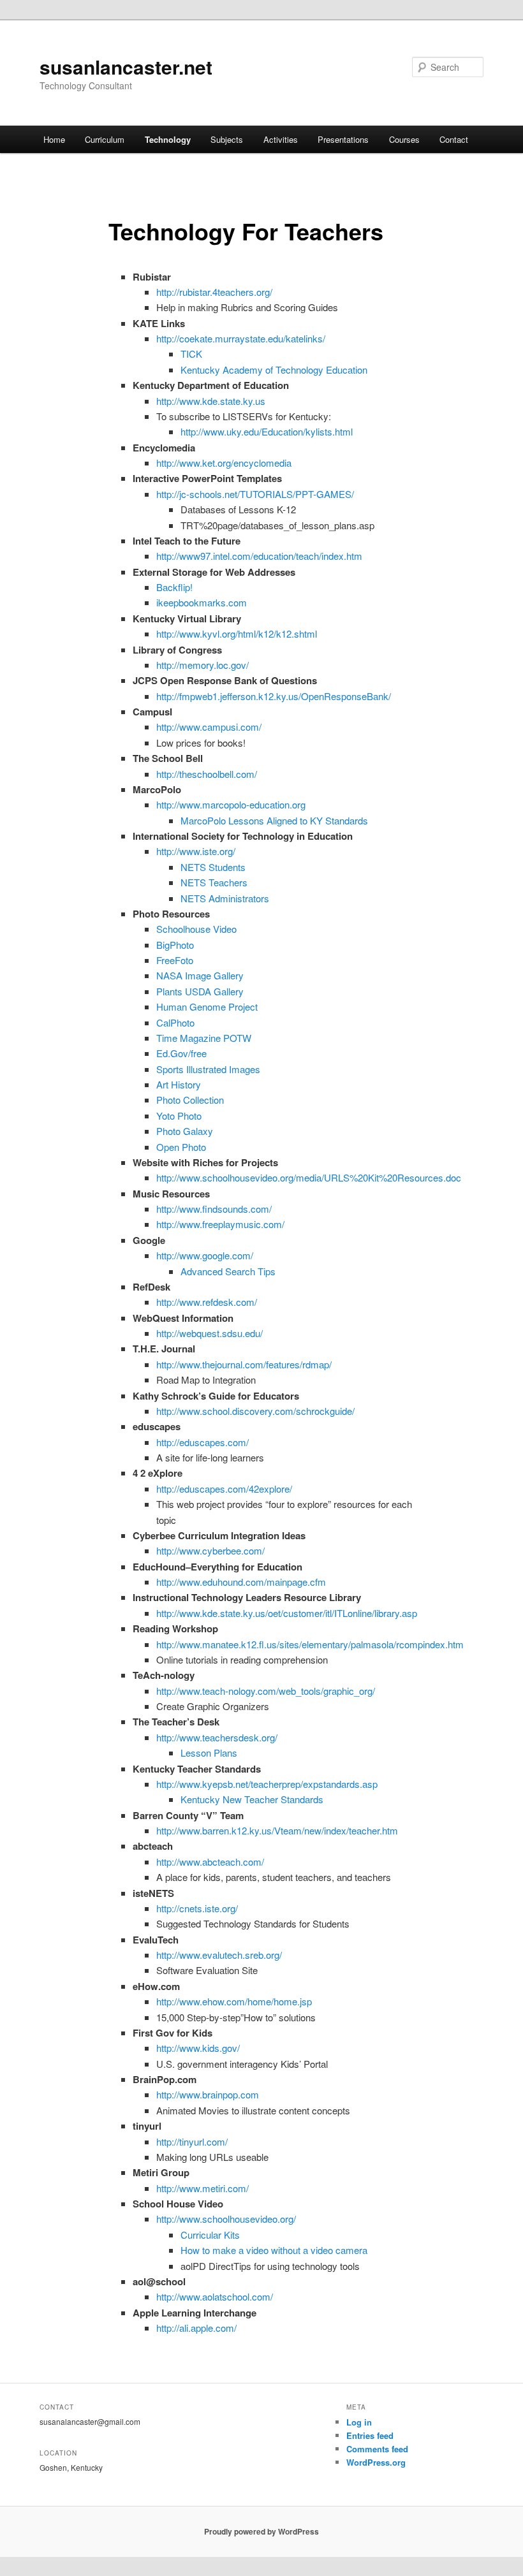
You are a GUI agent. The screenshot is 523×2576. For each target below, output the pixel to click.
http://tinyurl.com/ (192, 2141)
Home (54, 139)
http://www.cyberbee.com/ (210, 1550)
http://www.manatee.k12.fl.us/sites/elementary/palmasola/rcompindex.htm (310, 1644)
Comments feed (377, 2449)
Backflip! (174, 587)
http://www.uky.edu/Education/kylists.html (267, 431)
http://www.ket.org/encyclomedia (224, 463)
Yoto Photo (179, 1116)
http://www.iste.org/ (196, 851)
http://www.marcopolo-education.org (231, 804)
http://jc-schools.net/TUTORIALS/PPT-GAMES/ (255, 494)
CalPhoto (175, 1022)
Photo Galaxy (185, 1131)
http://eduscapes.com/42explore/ (224, 1489)
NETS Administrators (225, 898)
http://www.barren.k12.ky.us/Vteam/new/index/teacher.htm (277, 1830)
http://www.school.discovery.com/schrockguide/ (255, 1411)
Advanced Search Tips (228, 1271)
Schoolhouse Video (196, 929)
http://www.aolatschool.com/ (215, 2296)
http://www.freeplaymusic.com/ (220, 1224)
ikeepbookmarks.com (202, 602)
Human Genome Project (207, 1006)
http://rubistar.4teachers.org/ (214, 292)
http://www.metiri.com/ (203, 2188)
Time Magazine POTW (204, 1038)
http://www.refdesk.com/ (207, 1302)
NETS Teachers (214, 882)
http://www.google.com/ (205, 1255)
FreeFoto (175, 960)
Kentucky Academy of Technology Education (274, 370)
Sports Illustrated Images (208, 1069)
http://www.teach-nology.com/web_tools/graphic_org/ (266, 1691)
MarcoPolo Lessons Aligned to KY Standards (274, 820)
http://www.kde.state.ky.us (211, 401)
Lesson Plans (209, 1753)
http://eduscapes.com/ (203, 1442)
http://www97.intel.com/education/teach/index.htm (259, 556)
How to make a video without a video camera (274, 2250)
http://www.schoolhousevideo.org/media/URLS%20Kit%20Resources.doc (309, 1177)
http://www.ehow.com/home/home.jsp (234, 2001)
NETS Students (213, 867)
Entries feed (370, 2435)
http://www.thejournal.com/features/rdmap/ (244, 1364)
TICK (191, 354)
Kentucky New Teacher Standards (252, 1799)
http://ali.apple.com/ (196, 2328)
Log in (359, 2422)
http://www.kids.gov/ (198, 2048)
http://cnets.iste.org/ (197, 1908)
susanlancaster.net (126, 67)
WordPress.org (376, 2462)
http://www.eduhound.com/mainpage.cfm (241, 1582)
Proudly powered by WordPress (261, 2531)
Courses (404, 139)
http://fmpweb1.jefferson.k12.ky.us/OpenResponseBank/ (274, 696)
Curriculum (105, 139)
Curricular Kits (210, 2235)
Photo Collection (190, 1100)
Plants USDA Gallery (200, 991)
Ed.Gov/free (181, 1053)
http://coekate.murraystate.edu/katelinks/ (241, 338)
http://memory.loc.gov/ (203, 665)
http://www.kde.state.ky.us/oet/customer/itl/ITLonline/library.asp (287, 1613)
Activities (281, 139)
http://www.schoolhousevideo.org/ (226, 2219)
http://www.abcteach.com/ (210, 1862)
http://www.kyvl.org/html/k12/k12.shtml (237, 633)
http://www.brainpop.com (208, 2094)
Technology (168, 139)
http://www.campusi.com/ (209, 727)
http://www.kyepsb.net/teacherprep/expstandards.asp (267, 1784)
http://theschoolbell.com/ (207, 774)
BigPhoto (175, 945)
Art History (179, 1084)
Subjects (227, 139)
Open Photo (181, 1147)
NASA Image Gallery (200, 975)
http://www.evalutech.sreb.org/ (219, 1955)
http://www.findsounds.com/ (214, 1209)
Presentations (343, 139)
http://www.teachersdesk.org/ (217, 1737)
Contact (454, 139)
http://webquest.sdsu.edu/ (210, 1333)
